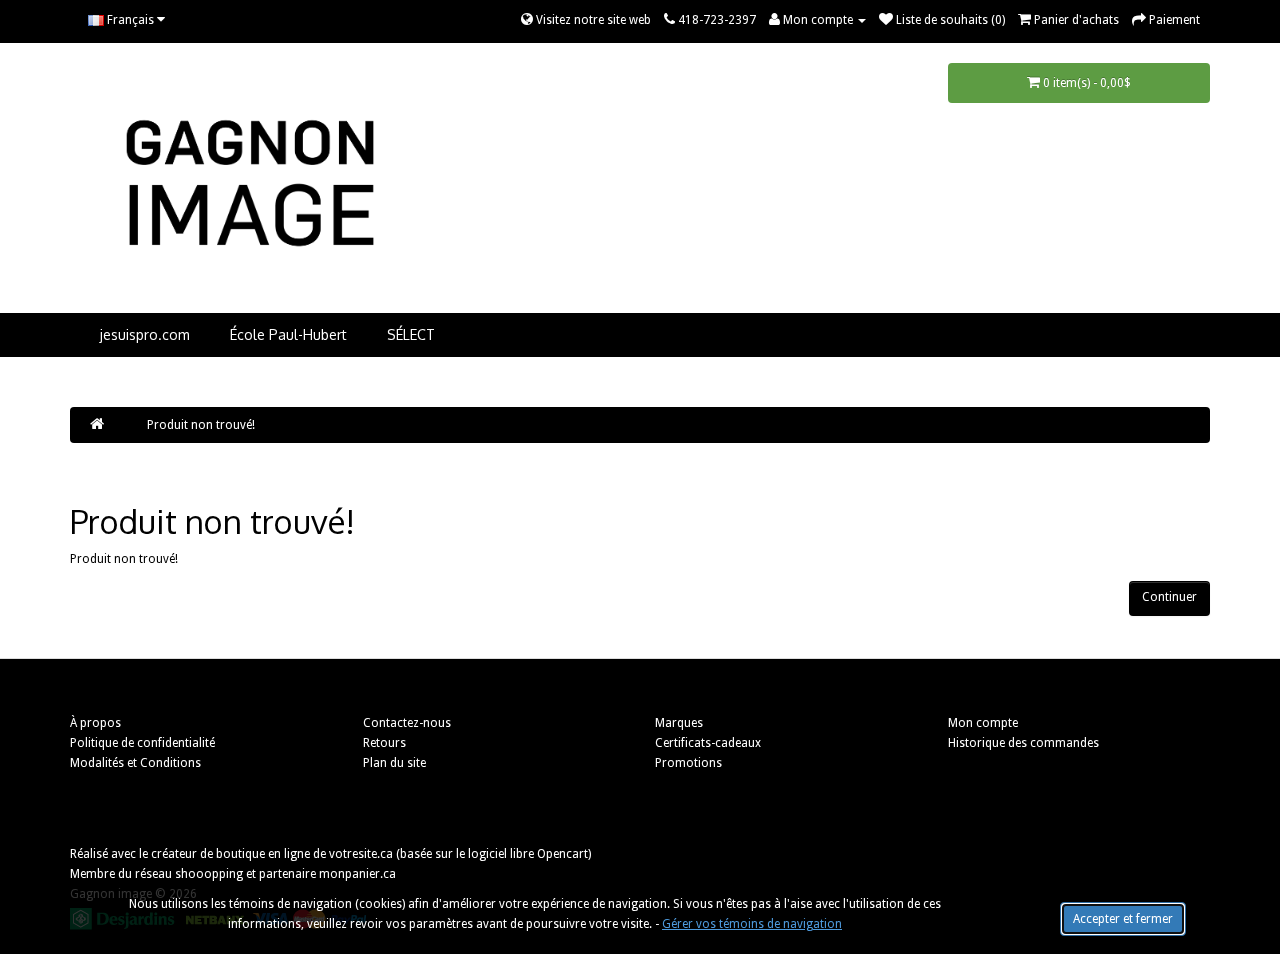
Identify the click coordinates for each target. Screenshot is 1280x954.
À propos (95, 723)
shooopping (209, 874)
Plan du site (394, 763)
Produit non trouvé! (201, 425)
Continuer (1169, 597)
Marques (679, 723)
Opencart (562, 854)
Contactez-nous (407, 723)
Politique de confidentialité (142, 743)
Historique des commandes (1023, 743)
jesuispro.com (145, 334)
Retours (384, 743)
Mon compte (983, 723)
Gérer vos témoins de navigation (752, 924)
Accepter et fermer (1123, 919)
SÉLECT (411, 334)
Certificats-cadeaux (708, 743)
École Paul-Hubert (288, 334)
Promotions (688, 763)
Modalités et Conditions (135, 763)
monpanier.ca (357, 874)
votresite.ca (361, 854)
